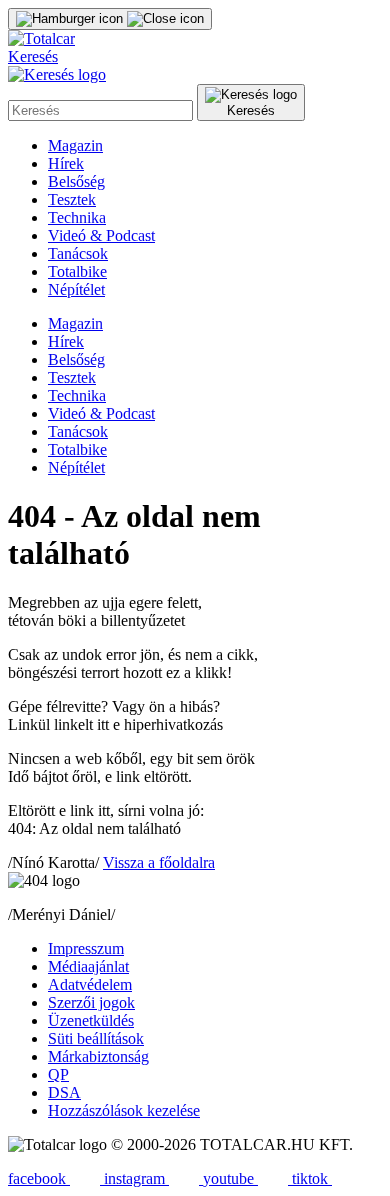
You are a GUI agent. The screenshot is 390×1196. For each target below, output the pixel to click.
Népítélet (76, 289)
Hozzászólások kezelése (124, 1110)
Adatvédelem (90, 984)
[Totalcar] (41, 38)
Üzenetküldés (91, 1020)
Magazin (75, 145)
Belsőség (76, 181)
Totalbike (77, 271)
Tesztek (72, 199)
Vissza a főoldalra (159, 862)
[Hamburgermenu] (110, 19)
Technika (77, 217)
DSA (64, 1092)
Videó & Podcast (101, 235)
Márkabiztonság (98, 1056)
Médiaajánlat (88, 966)
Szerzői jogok (91, 1002)
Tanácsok (78, 253)
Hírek (66, 163)
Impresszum (86, 948)
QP (58, 1074)
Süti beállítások (96, 1038)
